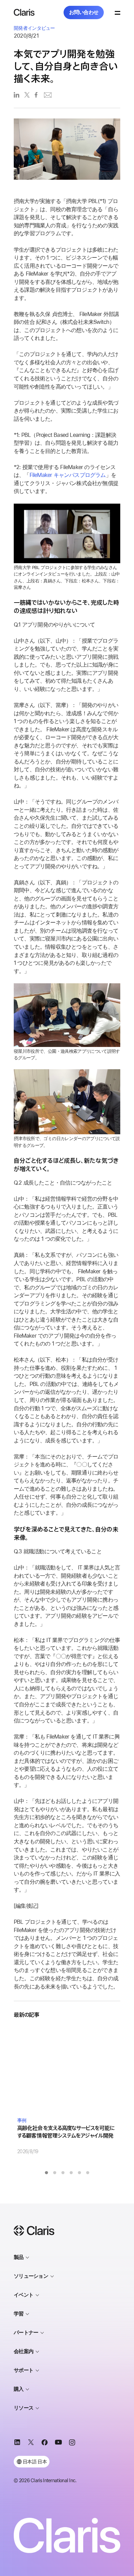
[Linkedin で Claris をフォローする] (17, 2444)
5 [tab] (79, 2173)
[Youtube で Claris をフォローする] (58, 2444)
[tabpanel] (67, 2091)
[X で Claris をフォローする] (31, 2444)
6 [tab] (88, 2173)
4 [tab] (71, 2173)
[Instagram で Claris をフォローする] (72, 2444)
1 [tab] (46, 2173)
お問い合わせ (84, 12)
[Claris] (24, 12)
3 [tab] (63, 2173)
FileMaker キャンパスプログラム (68, 475)
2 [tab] (55, 2173)
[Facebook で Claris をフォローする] (45, 2444)
